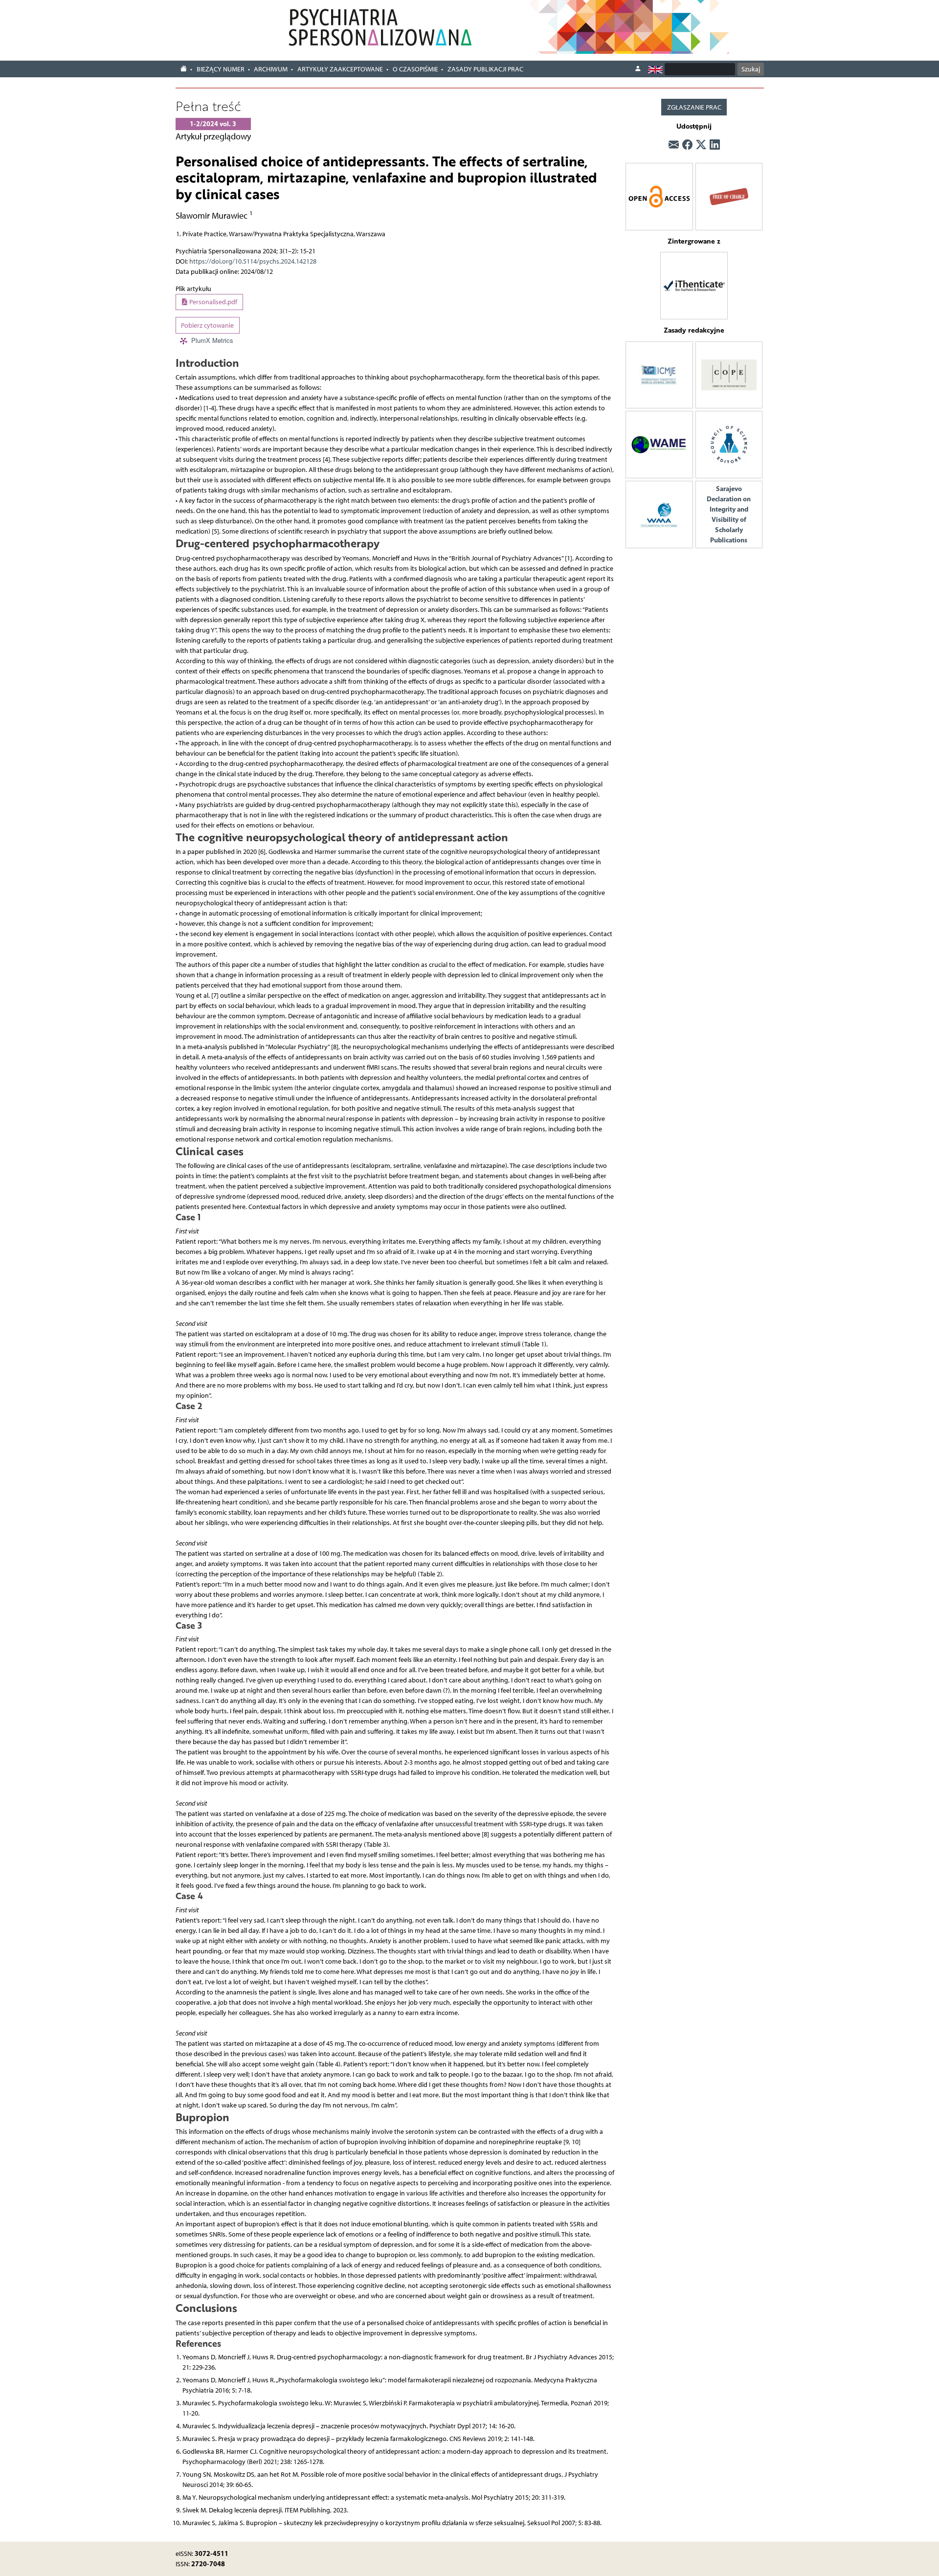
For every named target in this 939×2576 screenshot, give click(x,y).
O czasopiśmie (415, 69)
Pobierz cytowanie (207, 325)
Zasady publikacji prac (485, 69)
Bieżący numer (221, 69)
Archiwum (271, 69)
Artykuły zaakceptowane (340, 69)
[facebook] (687, 145)
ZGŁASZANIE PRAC (694, 107)
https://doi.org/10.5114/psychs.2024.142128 (253, 261)
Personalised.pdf (212, 302)
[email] (674, 145)
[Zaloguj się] (638, 69)
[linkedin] (715, 145)
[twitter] (701, 145)
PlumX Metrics (212, 340)
